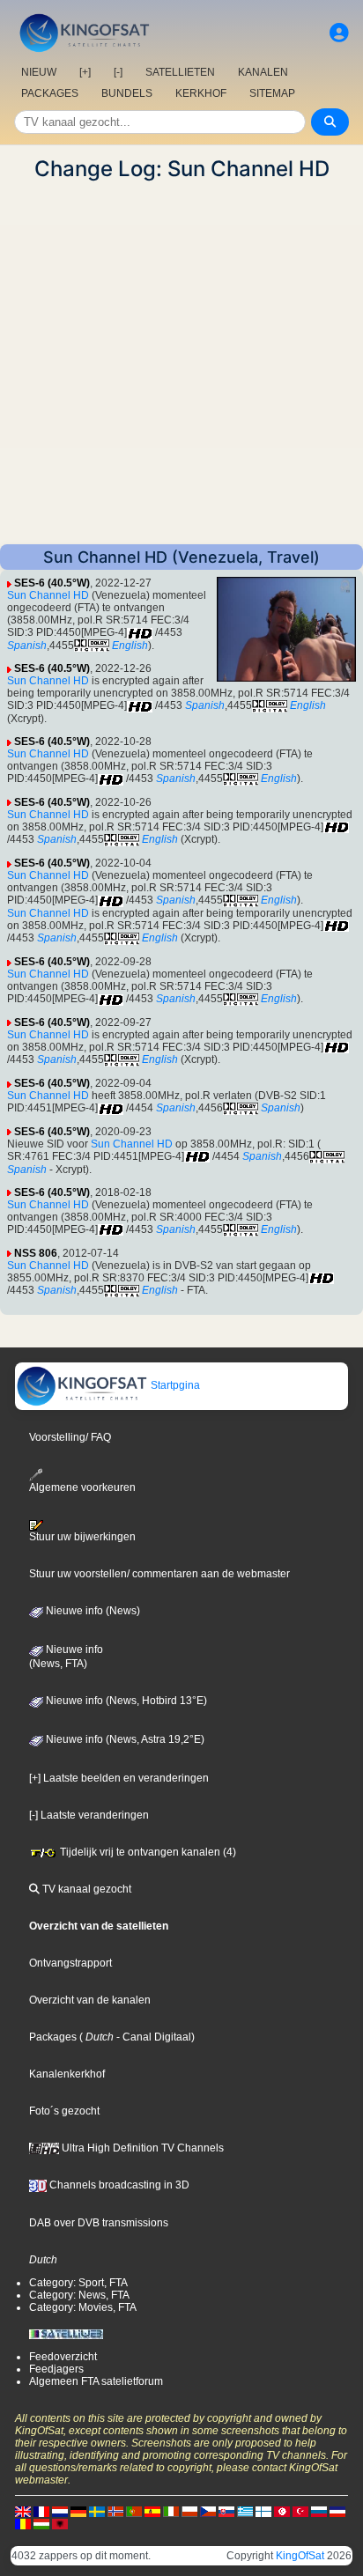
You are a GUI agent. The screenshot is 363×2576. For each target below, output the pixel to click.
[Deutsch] (78, 2511)
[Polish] (189, 2511)
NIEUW (39, 72)
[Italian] (171, 2511)
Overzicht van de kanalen (90, 2000)
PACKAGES (50, 93)
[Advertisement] (181, 363)
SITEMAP (272, 93)
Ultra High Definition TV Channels (141, 2148)
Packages (53, 2037)
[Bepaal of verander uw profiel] (339, 33)
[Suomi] (263, 2511)
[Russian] (319, 2511)
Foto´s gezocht (64, 2111)
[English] (23, 2511)
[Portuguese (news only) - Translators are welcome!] (134, 2511)
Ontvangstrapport (70, 1963)
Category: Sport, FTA (78, 2283)
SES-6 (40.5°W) (52, 583)
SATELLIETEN (180, 72)
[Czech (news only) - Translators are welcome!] (208, 2511)
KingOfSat (300, 2556)
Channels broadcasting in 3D (118, 2185)
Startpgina (174, 1385)
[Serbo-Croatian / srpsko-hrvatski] (337, 2511)
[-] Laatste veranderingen (89, 1815)
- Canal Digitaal (152, 2037)
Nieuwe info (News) (92, 1611)
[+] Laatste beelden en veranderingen (119, 1778)
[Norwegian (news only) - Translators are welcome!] (115, 2511)
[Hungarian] (41, 2523)
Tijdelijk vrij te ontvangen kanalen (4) (147, 1852)
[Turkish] (300, 2511)
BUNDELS (127, 93)
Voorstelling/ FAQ (70, 1437)
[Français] (41, 2511)
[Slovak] (226, 2511)
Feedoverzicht (63, 2357)
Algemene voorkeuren (82, 1487)
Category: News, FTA (79, 2295)
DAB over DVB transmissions (99, 2223)
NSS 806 (36, 1253)
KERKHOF (201, 93)
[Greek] (245, 2511)
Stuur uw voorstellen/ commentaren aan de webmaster (159, 1574)
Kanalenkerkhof (67, 2074)
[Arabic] (282, 2511)
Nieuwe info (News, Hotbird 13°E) (125, 1701)
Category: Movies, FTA (83, 2307)
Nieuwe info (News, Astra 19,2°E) (124, 1739)
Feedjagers (56, 2369)
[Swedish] (97, 2511)
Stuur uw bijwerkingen (82, 1537)
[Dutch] (60, 2511)
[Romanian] (23, 2523)
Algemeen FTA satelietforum (96, 2381)
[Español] (152, 2511)
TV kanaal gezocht (85, 1889)
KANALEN (263, 72)
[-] (118, 72)
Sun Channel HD (48, 595)
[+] (85, 72)
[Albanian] (60, 2523)
